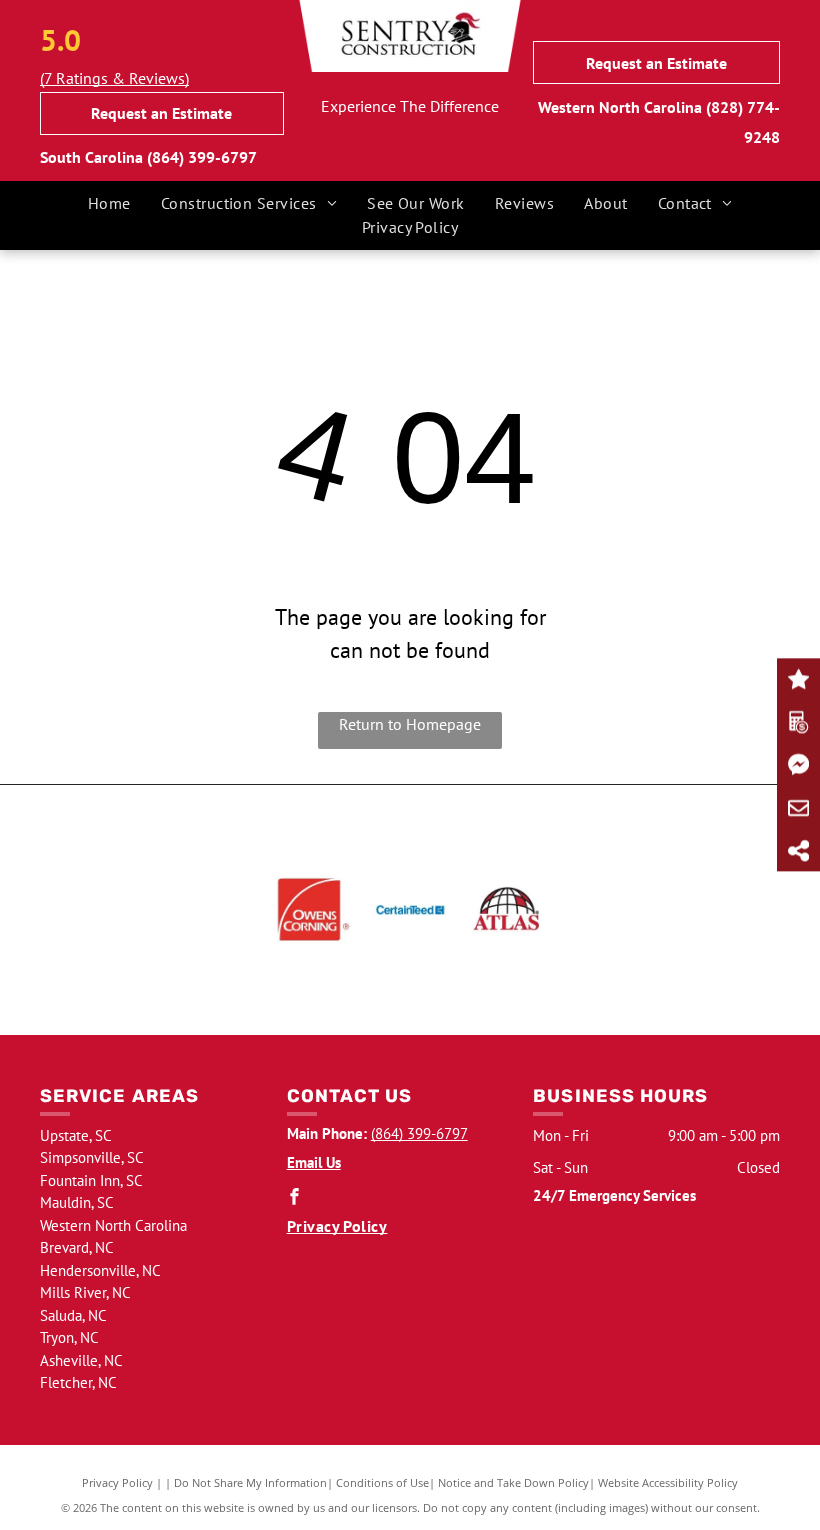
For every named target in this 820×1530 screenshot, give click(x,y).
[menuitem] (109, 203)
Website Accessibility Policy (668, 1482)
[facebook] (295, 1198)
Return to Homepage (410, 724)
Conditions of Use (382, 1482)
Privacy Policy (117, 1482)
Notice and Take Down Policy (513, 1482)
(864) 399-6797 (202, 157)
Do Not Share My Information (250, 1482)
